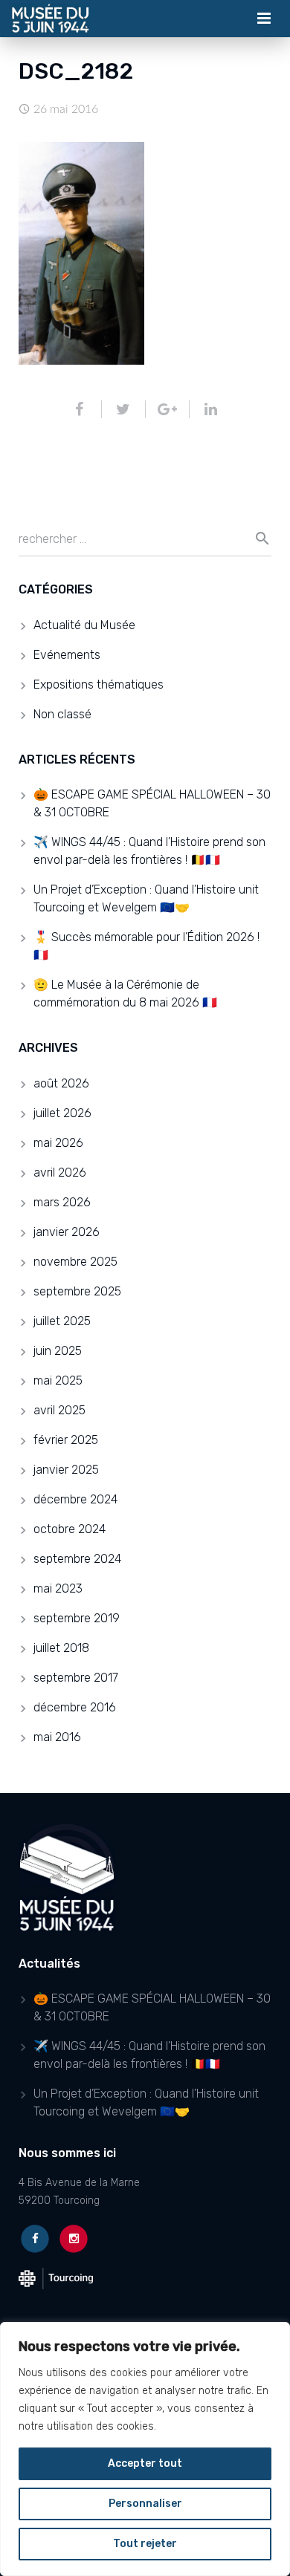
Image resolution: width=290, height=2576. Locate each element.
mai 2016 (57, 1737)
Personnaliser (145, 2504)
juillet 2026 (62, 1113)
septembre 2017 (76, 1678)
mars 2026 (62, 1202)
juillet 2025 (62, 1321)
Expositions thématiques (99, 684)
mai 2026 (58, 1143)
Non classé (62, 714)
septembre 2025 (77, 1291)
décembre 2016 (75, 1707)
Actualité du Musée (84, 625)
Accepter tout (145, 2463)
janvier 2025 (66, 1470)
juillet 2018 (61, 1648)
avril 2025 (59, 1410)
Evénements (67, 655)
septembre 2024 (77, 1559)
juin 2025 (58, 1351)
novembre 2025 (75, 1262)
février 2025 (66, 1440)
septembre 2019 (77, 1618)
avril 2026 (60, 1172)
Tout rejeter (145, 2544)
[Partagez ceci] (86, 409)
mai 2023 (58, 1588)
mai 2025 (58, 1380)
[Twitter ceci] (124, 409)
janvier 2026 (67, 1232)
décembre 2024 (75, 1499)
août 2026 (61, 1083)
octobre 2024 (70, 1529)
